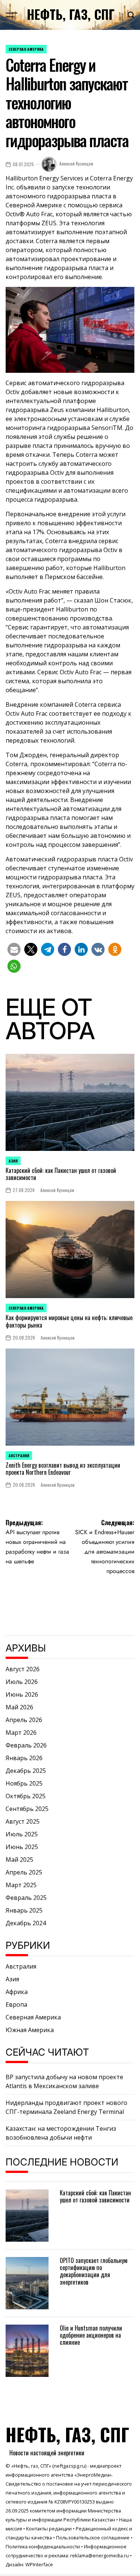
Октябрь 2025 (26, 1796)
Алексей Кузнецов (76, 163)
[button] (14, 949)
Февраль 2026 (26, 1745)
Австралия (19, 1456)
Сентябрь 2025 (27, 1809)
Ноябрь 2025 (24, 1783)
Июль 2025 (22, 1834)
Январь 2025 (24, 1910)
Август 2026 (23, 1669)
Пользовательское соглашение (93, 2538)
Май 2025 (19, 1860)
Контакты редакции (49, 2529)
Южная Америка (30, 2030)
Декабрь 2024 (26, 1923)
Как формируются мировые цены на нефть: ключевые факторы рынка (69, 1321)
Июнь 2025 (22, 1847)
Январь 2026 (24, 1758)
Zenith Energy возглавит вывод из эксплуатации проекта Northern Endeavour (63, 1469)
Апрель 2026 (24, 1720)
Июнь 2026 (22, 1694)
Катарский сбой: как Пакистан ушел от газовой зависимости (61, 1174)
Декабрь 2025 (26, 1771)
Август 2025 (23, 1821)
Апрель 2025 (24, 1872)
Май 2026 (19, 1707)
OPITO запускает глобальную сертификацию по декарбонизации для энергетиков (94, 2271)
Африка (17, 1992)
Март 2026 (21, 1733)
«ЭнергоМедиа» (93, 2475)
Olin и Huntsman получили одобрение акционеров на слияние (91, 2335)
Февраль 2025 (26, 1898)
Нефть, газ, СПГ (71, 14)
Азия (13, 1161)
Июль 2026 (22, 1682)
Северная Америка (26, 49)
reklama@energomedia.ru (99, 2555)
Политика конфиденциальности (43, 2546)
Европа (16, 2004)
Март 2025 (21, 1885)
